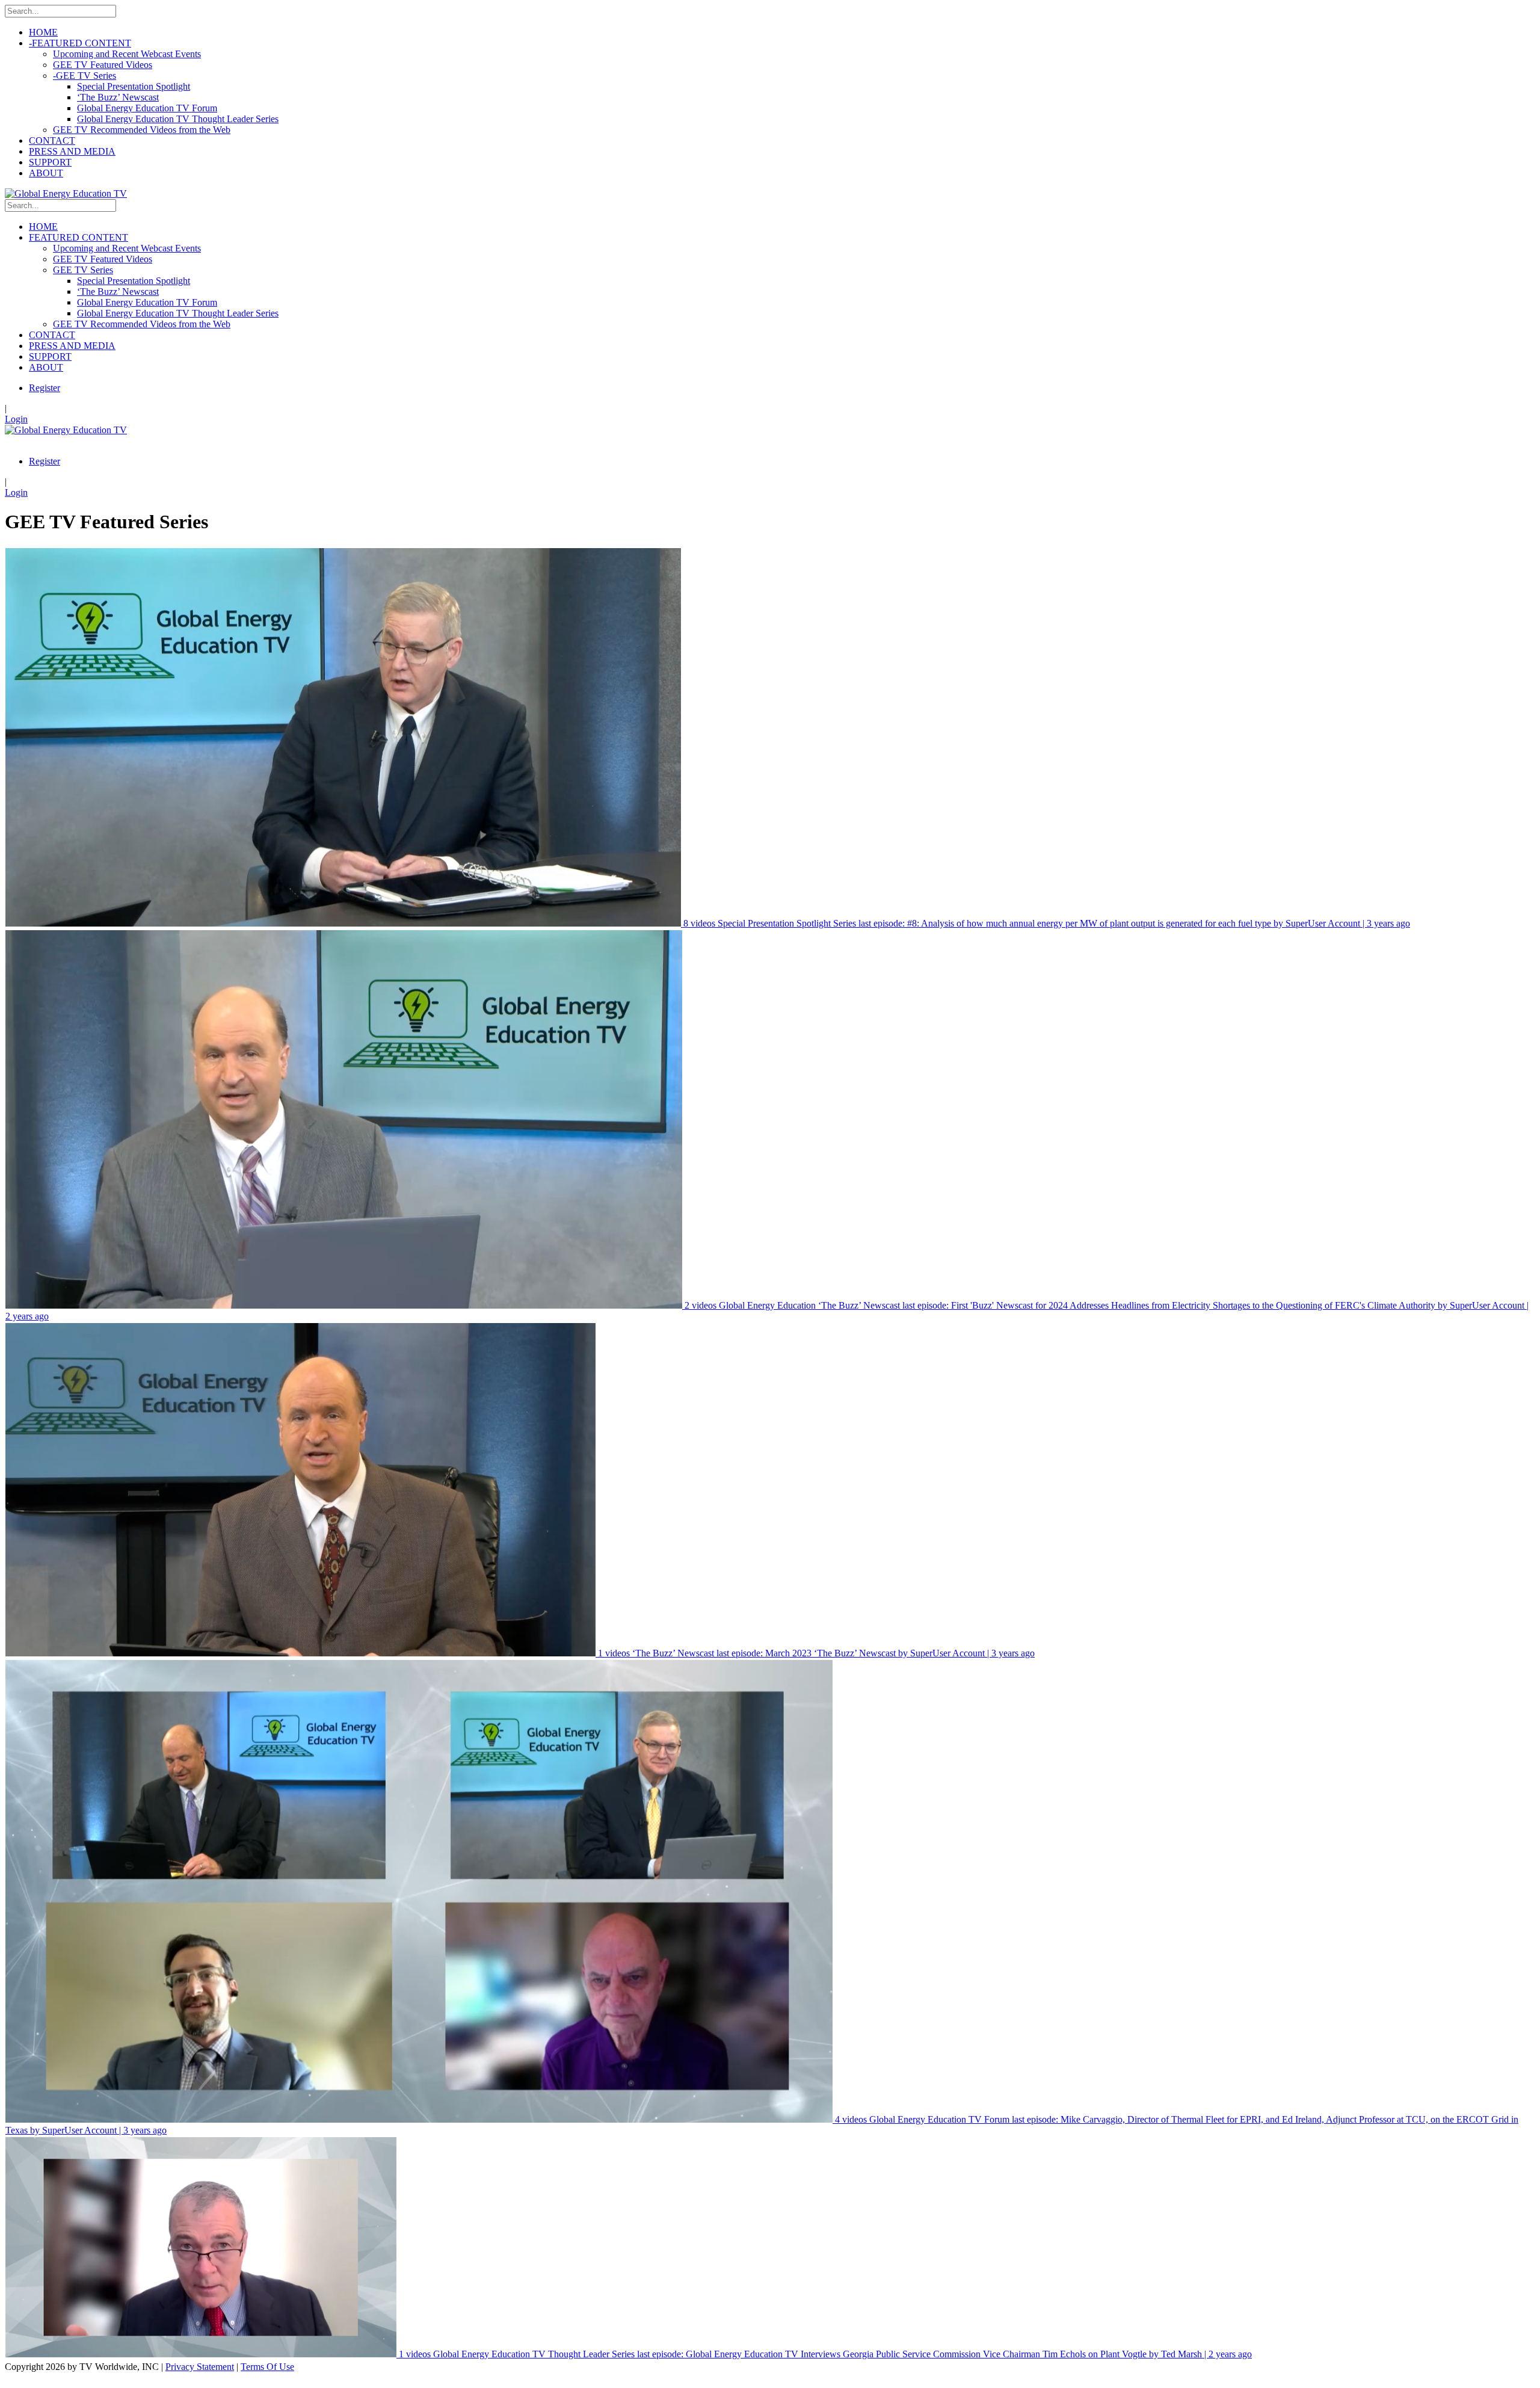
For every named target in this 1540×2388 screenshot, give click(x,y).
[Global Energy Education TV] (66, 193)
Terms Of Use (267, 2367)
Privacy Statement (200, 2367)
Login (16, 419)
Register (45, 388)
